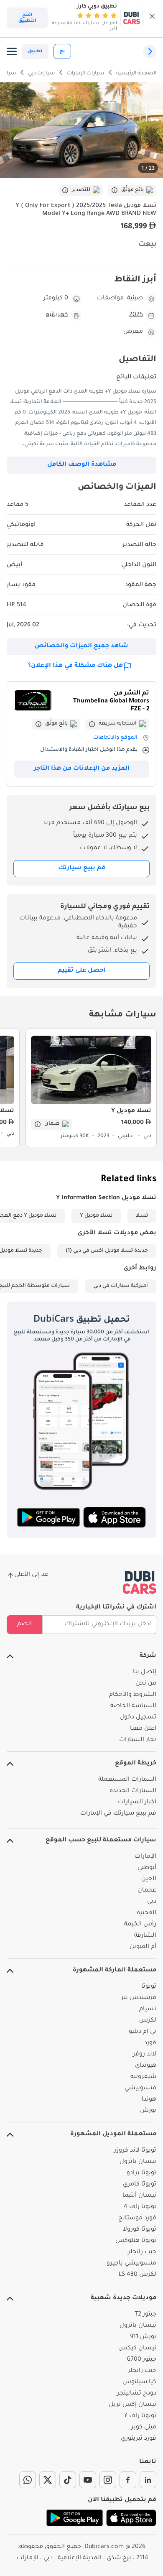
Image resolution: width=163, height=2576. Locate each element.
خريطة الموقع (136, 1764)
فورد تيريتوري (139, 2439)
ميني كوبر (144, 2428)
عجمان (147, 1891)
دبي (152, 1902)
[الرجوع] (150, 51)
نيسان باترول (138, 2162)
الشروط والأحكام (133, 1695)
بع (62, 51)
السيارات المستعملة (127, 1780)
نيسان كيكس (137, 2349)
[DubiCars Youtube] (88, 2480)
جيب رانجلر (142, 2252)
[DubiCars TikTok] (68, 2480)
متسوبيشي (140, 2088)
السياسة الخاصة (133, 1706)
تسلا (142, 1216)
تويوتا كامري (140, 2185)
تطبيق (35, 51)
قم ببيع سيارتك (82, 868)
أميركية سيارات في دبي (121, 1286)
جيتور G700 (141, 2360)
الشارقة (145, 1936)
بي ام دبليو (143, 2032)
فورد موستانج (137, 2219)
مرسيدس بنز (139, 1998)
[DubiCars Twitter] (48, 2480)
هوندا (149, 2100)
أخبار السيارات (137, 1802)
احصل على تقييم (82, 971)
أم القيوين (143, 1947)
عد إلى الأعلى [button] (31, 1575)
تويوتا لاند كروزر (135, 2151)
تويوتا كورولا (140, 2230)
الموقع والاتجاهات (115, 738)
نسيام (148, 2009)
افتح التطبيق (27, 18)
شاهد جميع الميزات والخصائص (81, 646)
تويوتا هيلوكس (136, 2241)
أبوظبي (147, 1868)
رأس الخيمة (140, 1925)
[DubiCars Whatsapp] (28, 2480)
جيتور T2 (145, 2315)
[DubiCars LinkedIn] (148, 2480)
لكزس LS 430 (138, 2275)
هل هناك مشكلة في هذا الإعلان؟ (75, 666)
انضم (24, 1624)
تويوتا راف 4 (140, 2207)
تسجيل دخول (138, 1718)
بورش (148, 2111)
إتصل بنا (145, 1672)
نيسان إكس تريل (132, 2405)
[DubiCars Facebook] (128, 2480)
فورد (150, 2043)
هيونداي (146, 2066)
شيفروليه (143, 2077)
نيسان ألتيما (139, 2196)
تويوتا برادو (141, 2173)
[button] (152, 18)
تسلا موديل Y (96, 1216)
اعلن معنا (143, 1729)
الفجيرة (146, 1913)
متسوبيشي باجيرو (131, 2264)
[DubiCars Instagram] (108, 2480)
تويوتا (149, 1987)
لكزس (148, 2021)
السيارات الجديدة (133, 1791)
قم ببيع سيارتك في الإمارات (118, 1814)
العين (149, 1879)
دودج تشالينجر (137, 2394)
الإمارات (145, 1857)
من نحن (146, 1684)
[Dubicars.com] (140, 1583)
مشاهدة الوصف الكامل (82, 465)
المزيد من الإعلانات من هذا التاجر (82, 769)
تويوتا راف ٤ (141, 2416)
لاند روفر (145, 2055)
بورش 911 (143, 2337)
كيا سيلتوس (139, 2382)
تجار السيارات (138, 1740)
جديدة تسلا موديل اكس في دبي (111, 1251)
